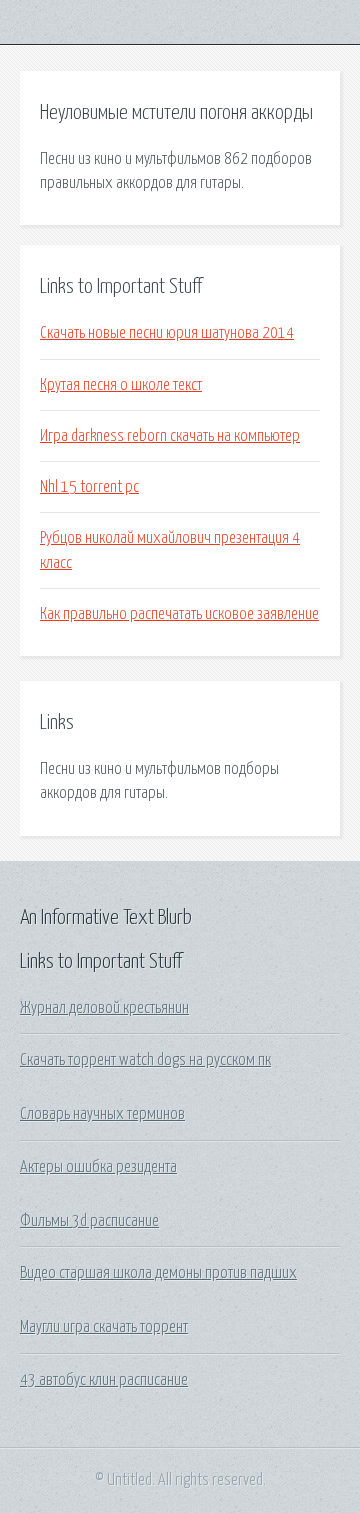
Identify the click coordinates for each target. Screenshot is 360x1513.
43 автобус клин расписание (104, 1380)
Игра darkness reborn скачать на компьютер (170, 436)
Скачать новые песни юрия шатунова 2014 (167, 333)
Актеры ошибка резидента (98, 1167)
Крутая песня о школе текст (121, 385)
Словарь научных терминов (102, 1114)
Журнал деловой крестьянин (104, 1008)
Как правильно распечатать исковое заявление (179, 614)
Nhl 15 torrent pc (89, 487)
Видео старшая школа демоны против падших (158, 1273)
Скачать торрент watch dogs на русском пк (145, 1060)
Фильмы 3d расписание (89, 1221)
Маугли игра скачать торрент (104, 1327)
